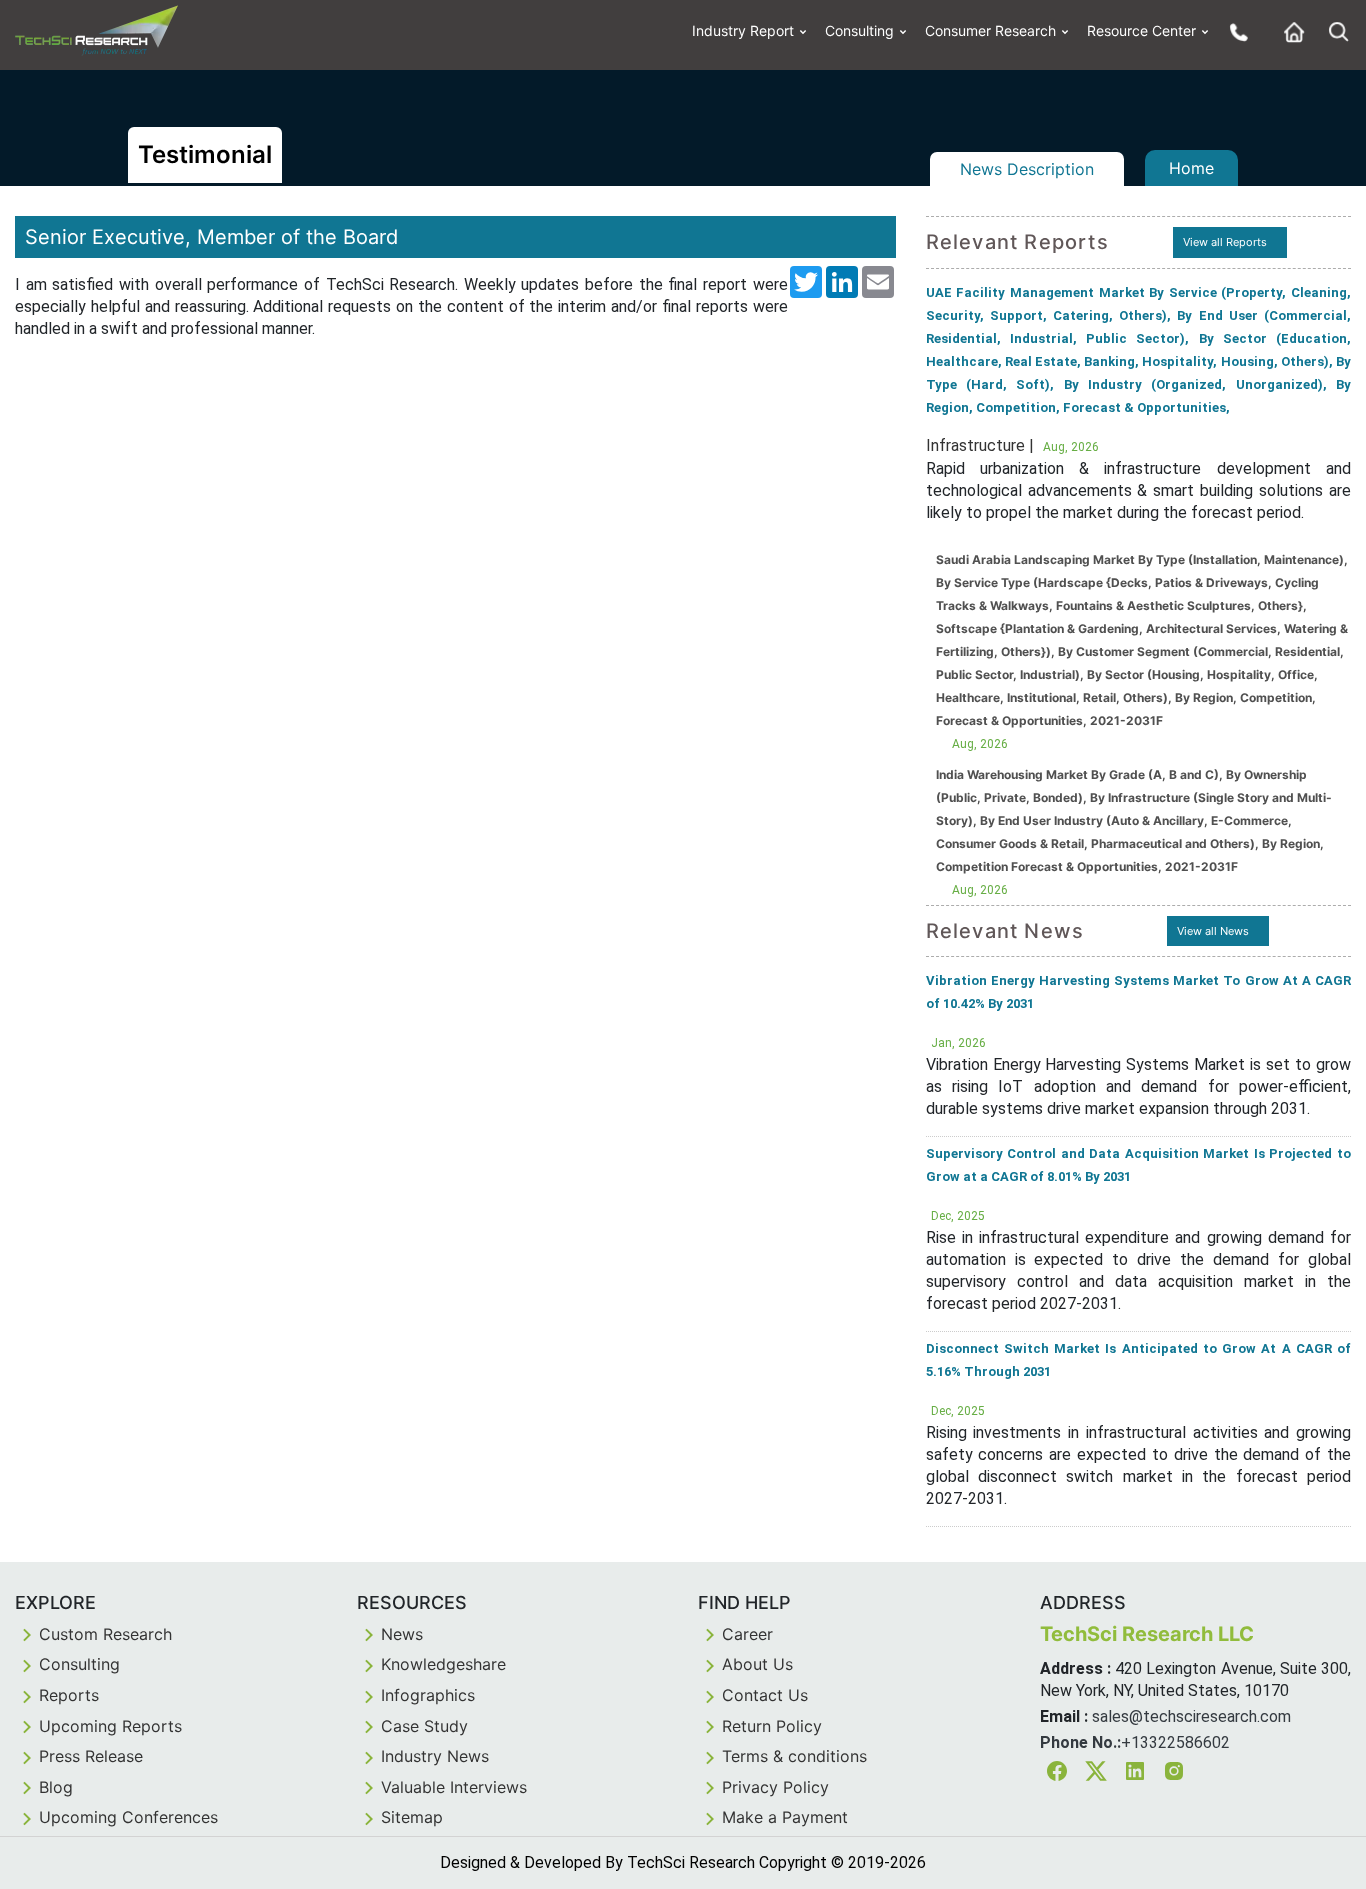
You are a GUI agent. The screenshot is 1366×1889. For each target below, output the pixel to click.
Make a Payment (785, 1817)
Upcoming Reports (110, 1726)
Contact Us (765, 1695)
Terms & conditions (794, 1756)
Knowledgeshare (443, 1664)
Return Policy (772, 1726)
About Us (757, 1664)
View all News (1213, 931)
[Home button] (1289, 31)
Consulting (859, 30)
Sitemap (412, 1817)
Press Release (91, 1756)
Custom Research (105, 1634)
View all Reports (1225, 242)
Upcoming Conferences (128, 1817)
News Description (1027, 169)
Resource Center (1141, 30)
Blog (56, 1787)
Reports (69, 1695)
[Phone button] (1234, 31)
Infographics (428, 1695)
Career (747, 1634)
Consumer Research (990, 30)
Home (1191, 168)
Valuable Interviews (454, 1787)
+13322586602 (1175, 1742)
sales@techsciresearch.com (1191, 1716)
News (402, 1634)
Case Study (424, 1726)
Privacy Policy (775, 1787)
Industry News (435, 1756)
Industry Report (743, 30)
